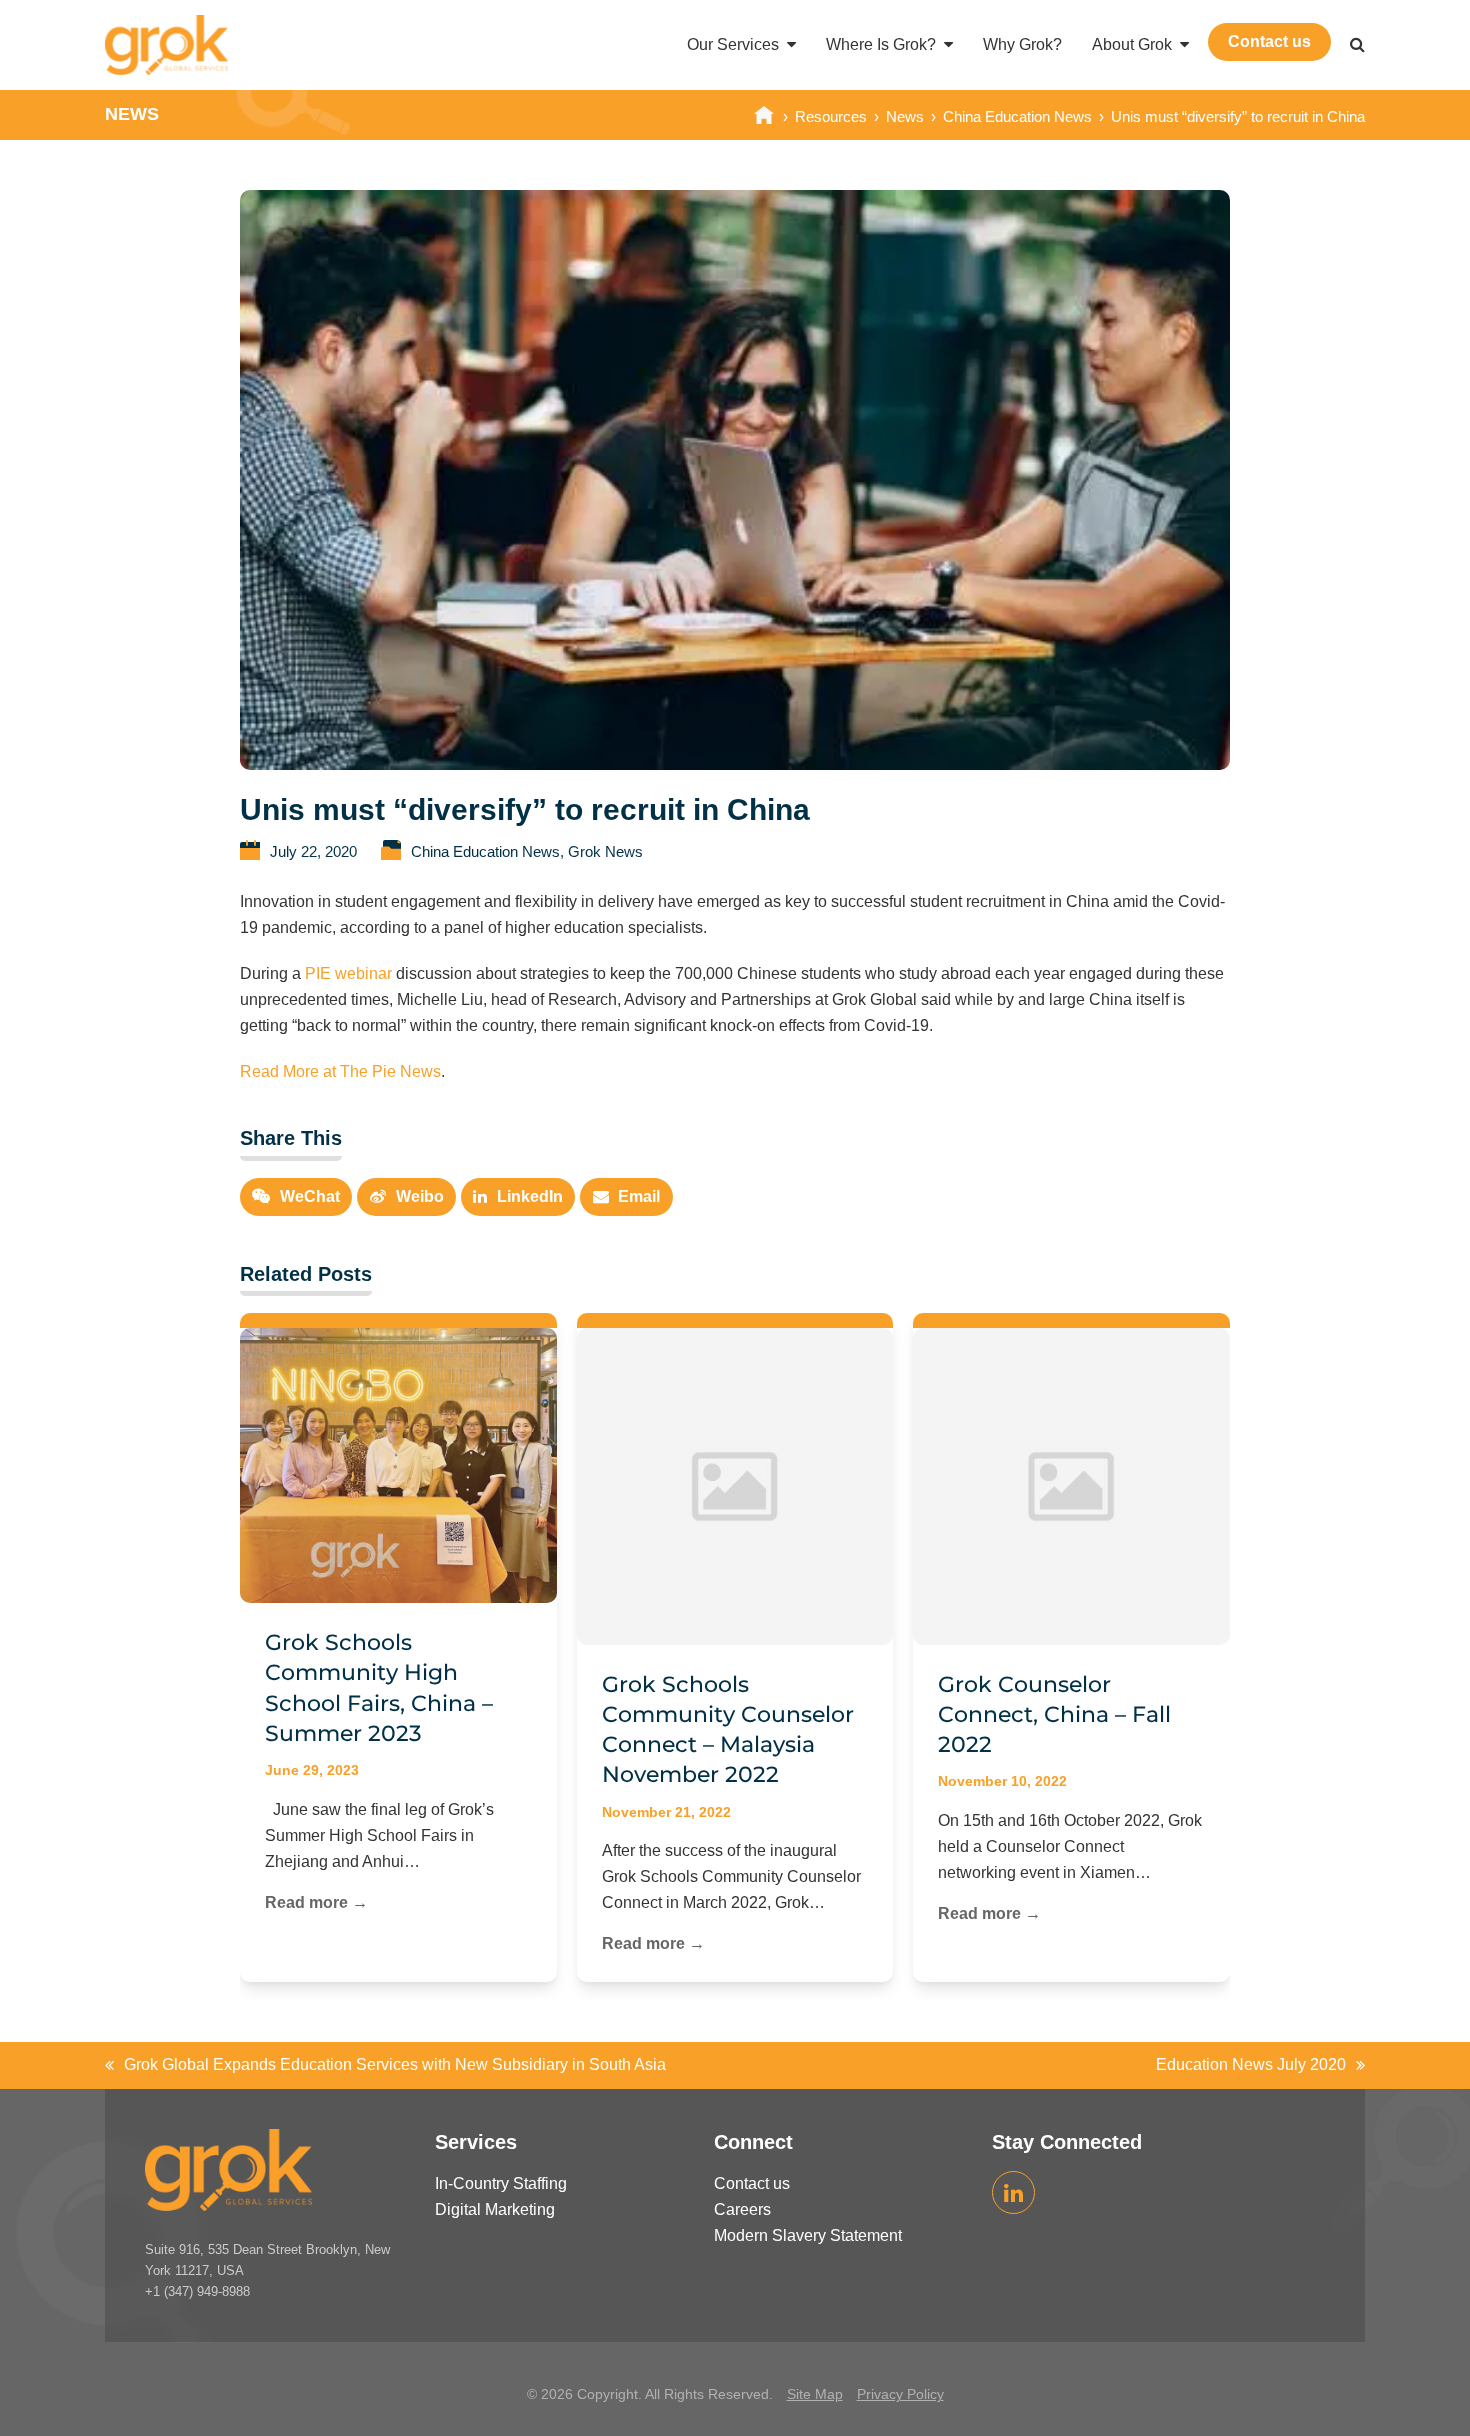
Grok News (605, 852)
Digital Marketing (495, 2210)
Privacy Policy (900, 2394)
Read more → (316, 1902)
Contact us (752, 2184)
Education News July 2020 (1251, 2067)
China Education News (485, 852)
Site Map (815, 2394)
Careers (742, 2210)
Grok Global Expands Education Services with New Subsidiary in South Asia (385, 2067)
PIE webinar (348, 973)
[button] (1357, 45)
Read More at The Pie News (340, 1071)
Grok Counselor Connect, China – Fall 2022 (1054, 1715)
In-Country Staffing (501, 2184)
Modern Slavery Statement (808, 2236)
